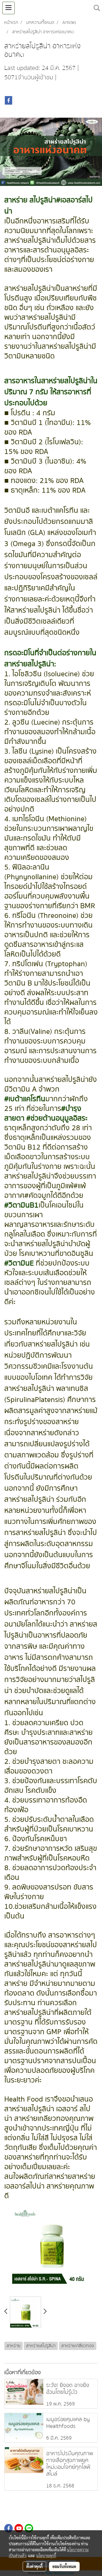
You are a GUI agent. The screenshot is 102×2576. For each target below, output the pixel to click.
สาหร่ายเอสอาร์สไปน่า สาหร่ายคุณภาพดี (50, 2186)
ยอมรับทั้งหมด (64, 2566)
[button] (95, 8)
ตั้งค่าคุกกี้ (34, 2566)
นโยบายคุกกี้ (46, 2556)
